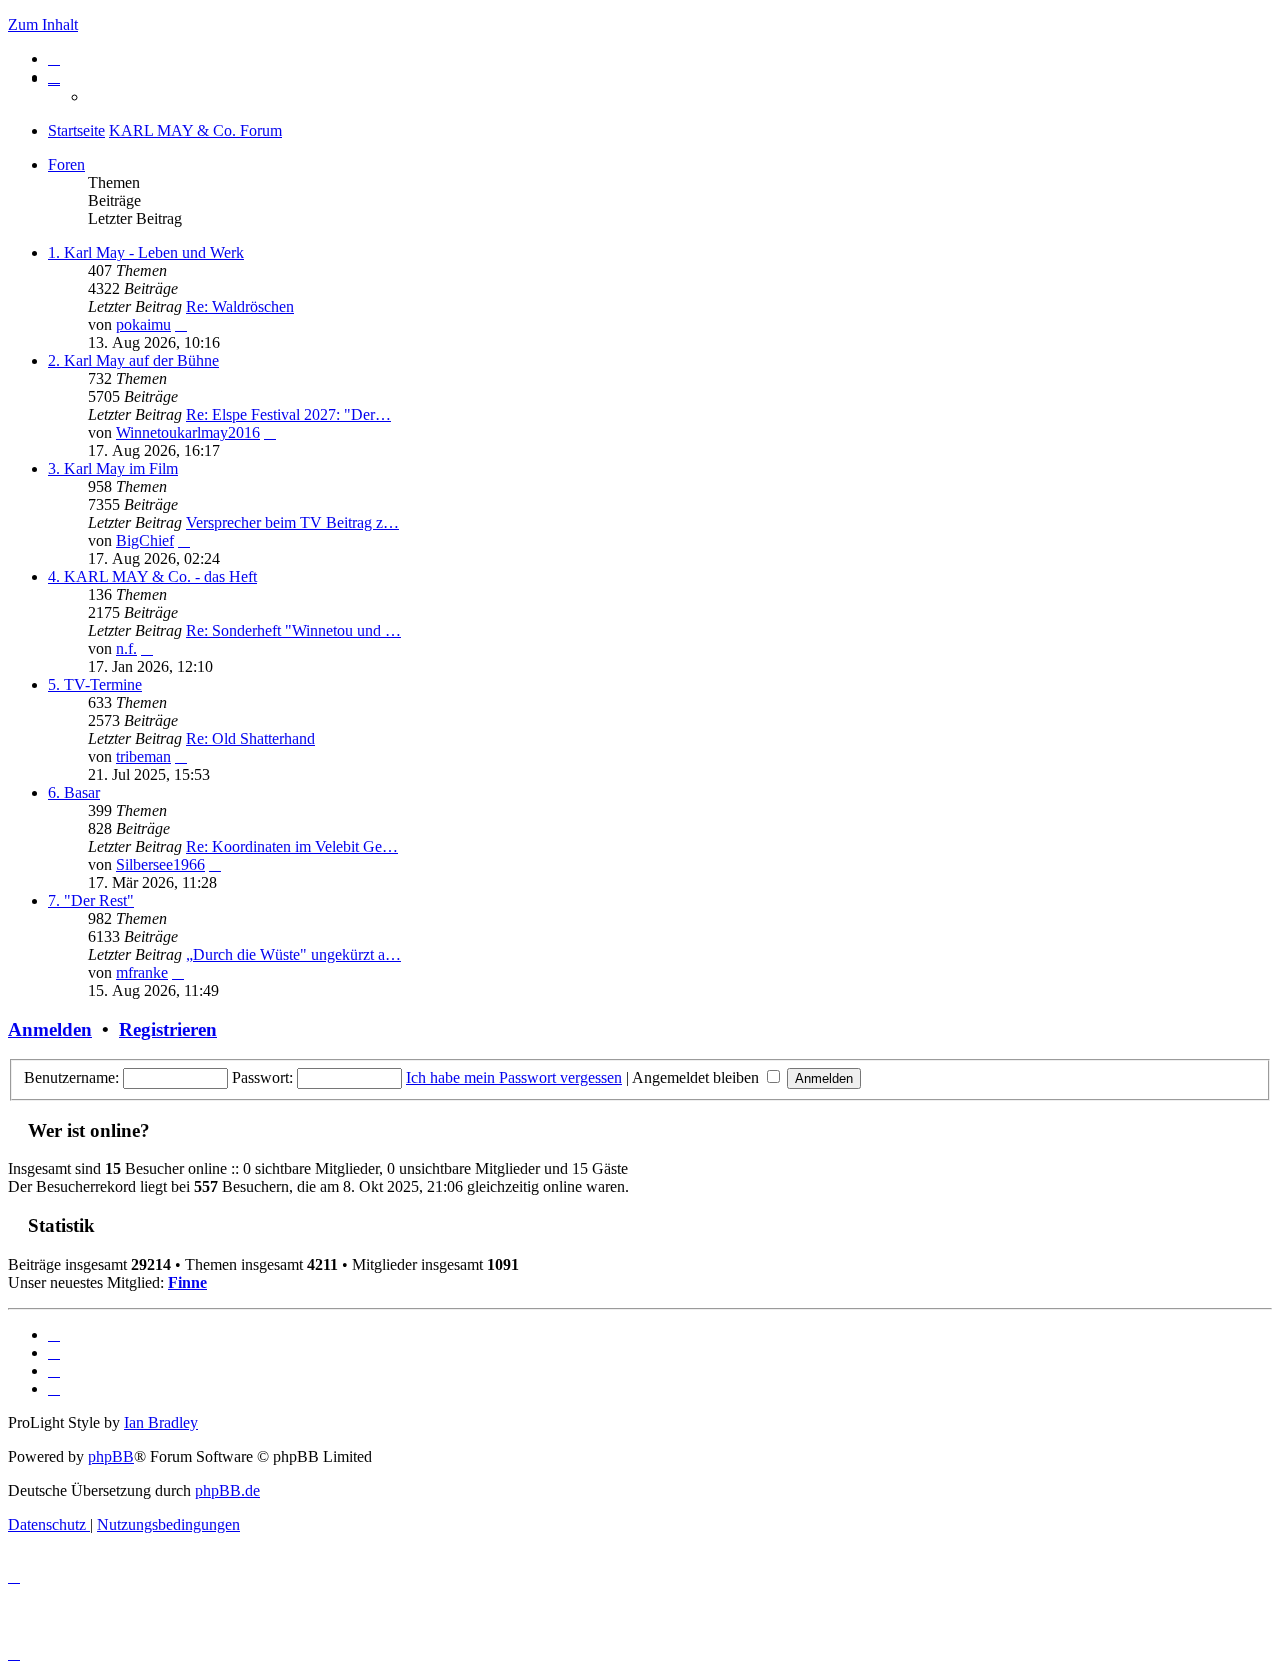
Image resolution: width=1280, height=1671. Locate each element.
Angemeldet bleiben (697, 1077)
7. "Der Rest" (91, 900)
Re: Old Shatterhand (250, 738)
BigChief (145, 540)
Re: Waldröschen (240, 306)
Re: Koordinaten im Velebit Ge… (292, 846)
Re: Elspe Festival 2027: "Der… (288, 414)
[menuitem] (54, 58)
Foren (66, 164)
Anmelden (50, 1029)
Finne (187, 1282)
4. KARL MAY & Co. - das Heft (152, 576)
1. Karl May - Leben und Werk (146, 252)
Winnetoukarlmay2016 (188, 432)
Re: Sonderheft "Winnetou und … (293, 630)
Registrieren (168, 1029)
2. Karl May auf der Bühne (133, 360)
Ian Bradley (161, 1422)
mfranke (142, 972)
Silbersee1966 (160, 864)
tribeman (143, 756)
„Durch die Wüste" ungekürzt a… (293, 954)
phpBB (111, 1456)
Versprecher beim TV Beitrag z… (292, 522)
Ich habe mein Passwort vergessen (514, 1077)
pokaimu (143, 324)
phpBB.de (227, 1490)
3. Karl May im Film (113, 468)
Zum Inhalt (43, 24)
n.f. (126, 648)
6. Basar (74, 792)
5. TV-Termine (95, 684)
